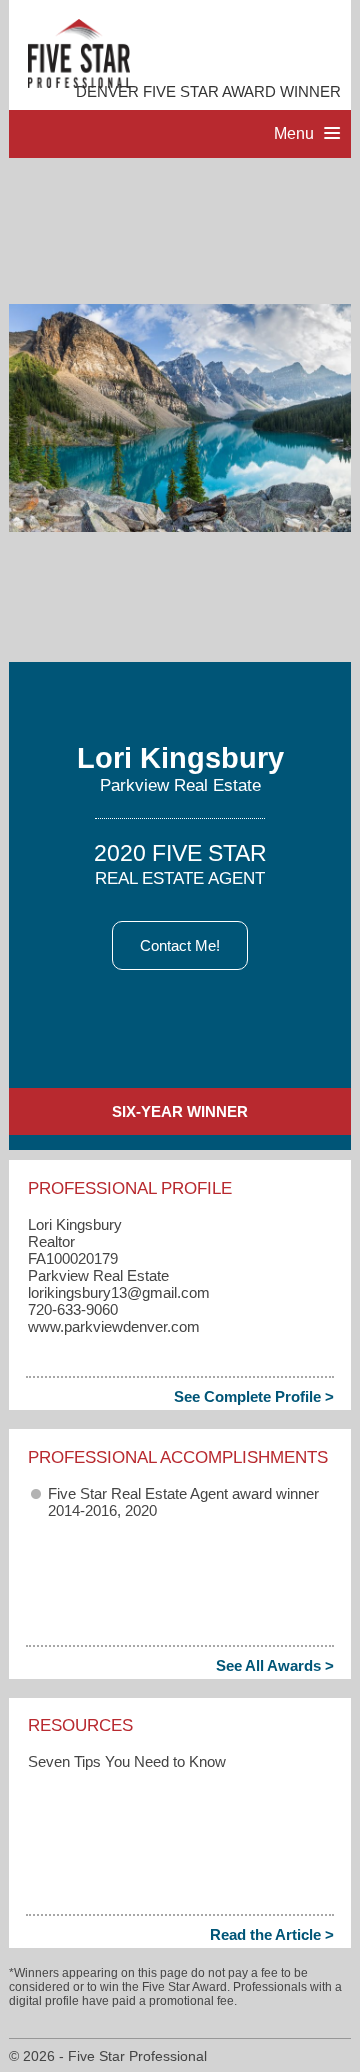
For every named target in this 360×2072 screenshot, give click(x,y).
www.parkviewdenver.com (114, 1326)
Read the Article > (272, 1934)
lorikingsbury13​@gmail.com (119, 1292)
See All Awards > (275, 1665)
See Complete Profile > (254, 1396)
